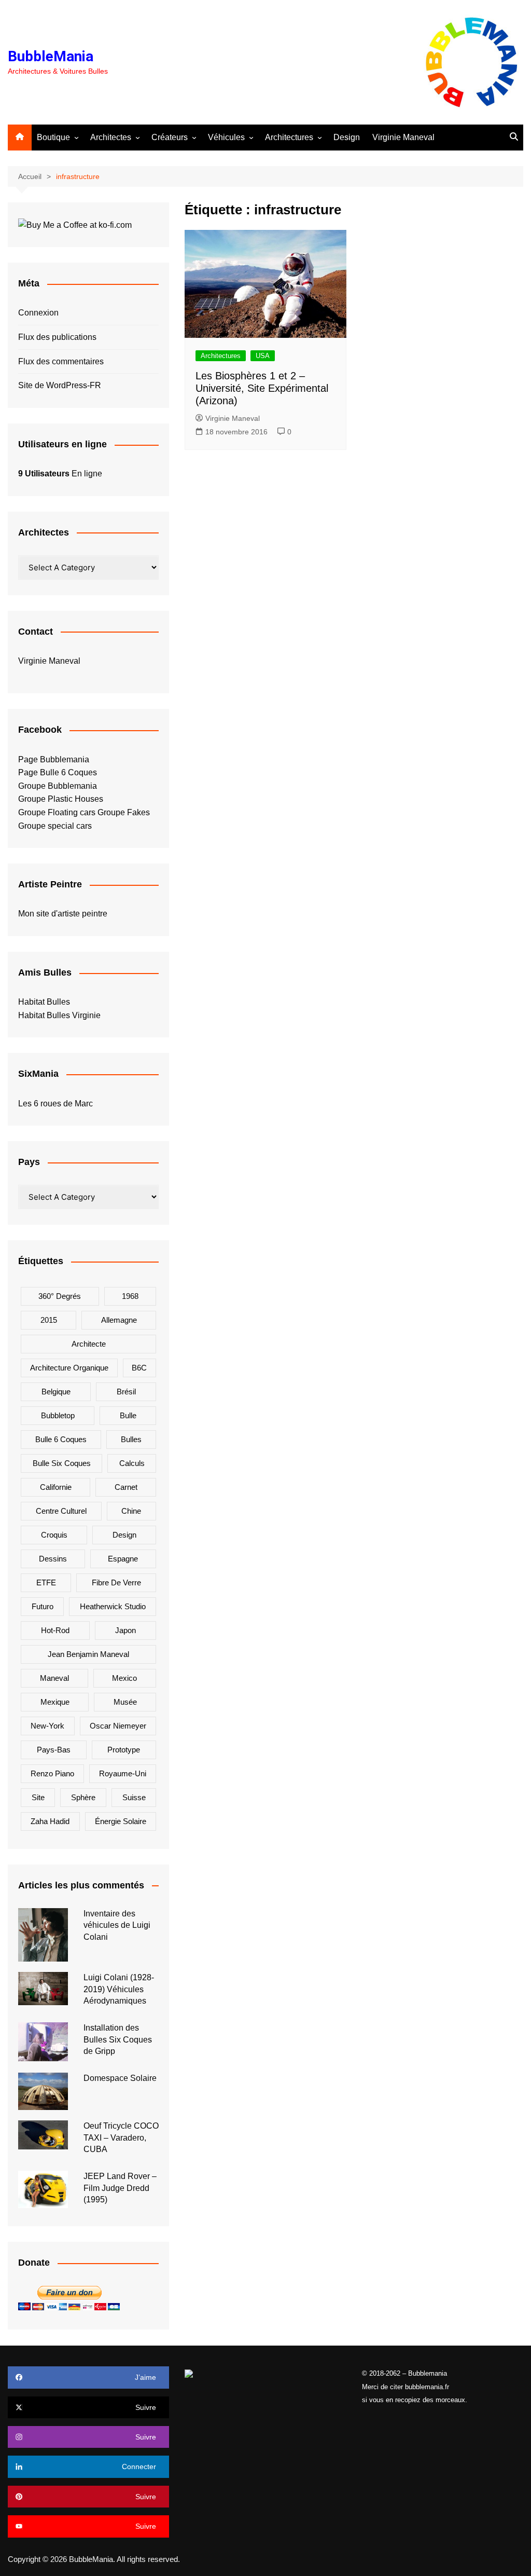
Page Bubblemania (54, 759)
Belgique (56, 1392)
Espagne (123, 1559)
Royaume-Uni (123, 1773)
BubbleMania (51, 56)
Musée (125, 1702)
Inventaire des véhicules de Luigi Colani (117, 1925)
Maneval (54, 1678)
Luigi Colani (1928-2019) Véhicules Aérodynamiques (119, 1989)
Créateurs (170, 137)
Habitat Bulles (44, 1002)
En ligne (60, 474)
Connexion (38, 313)
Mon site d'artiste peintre (63, 914)
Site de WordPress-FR (60, 385)
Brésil (126, 1392)
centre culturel (61, 1511)
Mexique (55, 1702)
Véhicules (226, 137)
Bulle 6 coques (61, 1439)
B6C (139, 1368)
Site (38, 1797)
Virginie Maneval (403, 137)
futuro (43, 1606)
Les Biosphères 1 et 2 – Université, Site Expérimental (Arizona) (262, 388)
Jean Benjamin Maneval (88, 1654)
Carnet (126, 1487)
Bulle (128, 1415)
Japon (125, 1630)
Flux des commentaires (61, 361)
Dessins (53, 1559)
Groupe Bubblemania (58, 786)
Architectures (289, 137)
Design (347, 137)
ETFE (46, 1582)
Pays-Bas (54, 1750)
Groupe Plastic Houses (61, 799)
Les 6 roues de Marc (55, 1104)
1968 (130, 1296)
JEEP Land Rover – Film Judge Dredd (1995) (120, 2188)
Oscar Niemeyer (118, 1726)
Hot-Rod (55, 1630)
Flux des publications (57, 337)
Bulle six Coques (62, 1463)
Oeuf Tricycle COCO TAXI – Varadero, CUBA (121, 2137)
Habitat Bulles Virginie (59, 1015)
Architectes (111, 137)
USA (263, 356)
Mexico (124, 1678)
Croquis (54, 1535)
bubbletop (58, 1415)
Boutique (53, 137)
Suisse (134, 1797)
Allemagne (119, 1320)
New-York (47, 1726)
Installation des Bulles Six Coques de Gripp (118, 2039)
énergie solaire (121, 1821)
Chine (131, 1511)
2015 (49, 1320)
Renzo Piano (52, 1773)
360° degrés (60, 1296)
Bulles (131, 1439)
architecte (89, 1344)
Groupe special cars (55, 826)
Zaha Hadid (50, 1821)
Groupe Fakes (124, 812)
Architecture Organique (69, 1368)
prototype (124, 1750)
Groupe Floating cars (57, 812)
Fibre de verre (116, 1582)
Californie (56, 1487)
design (124, 1535)
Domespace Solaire (120, 2078)
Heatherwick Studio (113, 1606)
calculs (132, 1463)
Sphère (83, 1797)
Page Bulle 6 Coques (58, 772)
